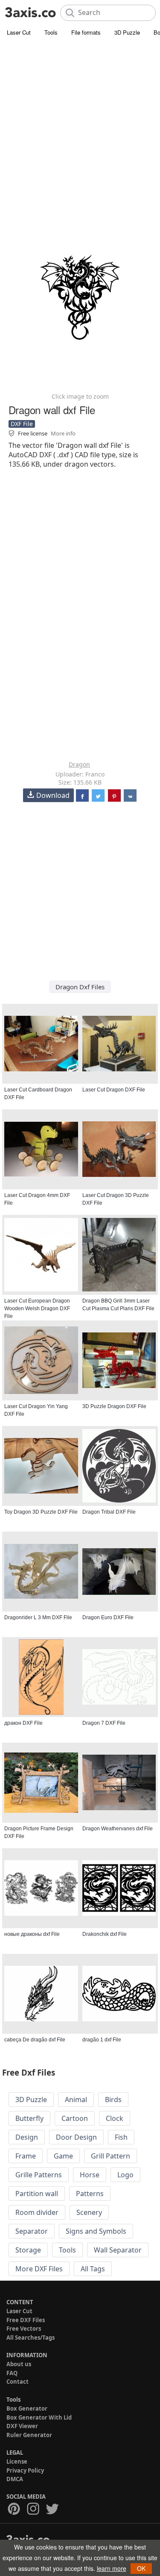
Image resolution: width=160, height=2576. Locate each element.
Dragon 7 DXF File (104, 1723)
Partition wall (37, 2194)
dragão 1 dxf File (102, 2040)
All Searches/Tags (31, 2338)
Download (53, 795)
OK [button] (141, 2568)
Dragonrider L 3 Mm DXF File (38, 1617)
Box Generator (27, 2408)
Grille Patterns (39, 2175)
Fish (121, 2137)
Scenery (89, 2212)
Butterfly (29, 2118)
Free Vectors (24, 2329)
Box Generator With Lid (39, 2417)
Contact (17, 2382)
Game (63, 2156)
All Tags (93, 2269)
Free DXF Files (26, 2320)
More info (63, 433)
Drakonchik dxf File (105, 1934)
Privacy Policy (25, 2470)
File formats (86, 32)
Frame (26, 2156)
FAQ (12, 2373)
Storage (28, 2250)
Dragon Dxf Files (80, 987)
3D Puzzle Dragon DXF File (114, 1406)
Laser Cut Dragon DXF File (114, 1090)
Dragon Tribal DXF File (109, 1512)
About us (19, 2364)
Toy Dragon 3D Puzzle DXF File (41, 1512)
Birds (113, 2100)
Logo (125, 2175)
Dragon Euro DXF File (108, 1617)
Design (27, 2137)
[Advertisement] (80, 123)
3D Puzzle (127, 32)
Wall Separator (118, 2250)
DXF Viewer (22, 2426)
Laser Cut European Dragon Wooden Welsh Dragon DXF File (37, 1309)
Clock (115, 2118)
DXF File (22, 424)
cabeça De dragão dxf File (35, 2040)
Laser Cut (19, 32)
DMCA (15, 2479)
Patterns (90, 2194)
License (17, 2461)
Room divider (37, 2212)
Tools (51, 32)
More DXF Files (39, 2269)
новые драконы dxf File (32, 1934)
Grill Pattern (111, 2156)
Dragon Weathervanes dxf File (118, 1829)
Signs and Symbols (96, 2231)
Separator (32, 2231)
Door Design (76, 2137)
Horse (90, 2175)
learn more (112, 2568)
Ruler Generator (29, 2435)
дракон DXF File (23, 1723)
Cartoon (75, 2118)
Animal (76, 2100)
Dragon (79, 764)
